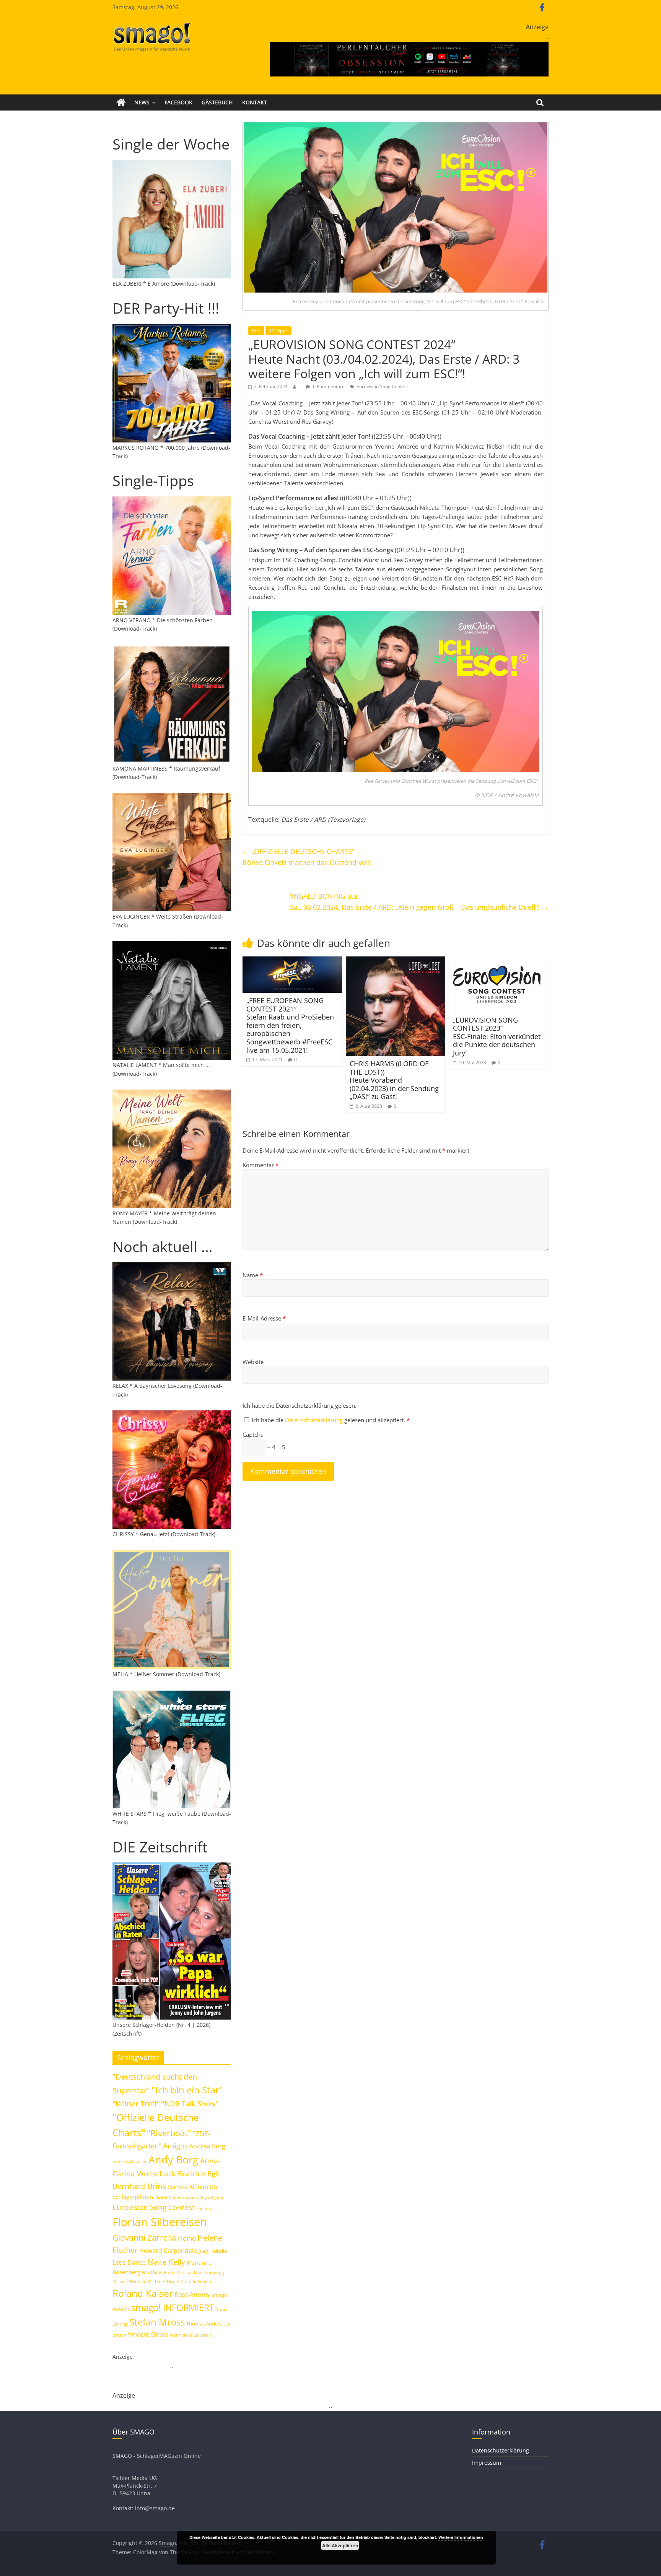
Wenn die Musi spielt (190, 2335)
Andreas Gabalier (130, 2162)
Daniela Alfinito (188, 2187)
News (142, 102)
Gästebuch (217, 102)
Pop (256, 331)
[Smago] (121, 102)
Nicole (173, 2281)
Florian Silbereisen (160, 2222)
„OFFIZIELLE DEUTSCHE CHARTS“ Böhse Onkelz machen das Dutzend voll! (307, 857)
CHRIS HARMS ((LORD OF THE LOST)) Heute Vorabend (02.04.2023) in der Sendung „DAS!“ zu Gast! (394, 1080)
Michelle (156, 2281)
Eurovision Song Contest (382, 386)
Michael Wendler (129, 2281)
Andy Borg (173, 2159)
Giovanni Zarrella (144, 2237)
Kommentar (260, 1165)
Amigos (175, 2146)
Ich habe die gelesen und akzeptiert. (331, 1420)
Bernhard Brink (139, 2186)
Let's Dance (129, 2262)
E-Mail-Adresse (264, 1318)
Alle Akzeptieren (340, 2545)
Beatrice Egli (198, 2173)
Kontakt (255, 102)
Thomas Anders (204, 2324)
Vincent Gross (148, 2334)
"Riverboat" (169, 2133)
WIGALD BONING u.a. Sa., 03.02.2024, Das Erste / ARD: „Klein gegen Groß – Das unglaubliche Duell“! (419, 902)
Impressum (487, 2463)
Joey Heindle (213, 2251)
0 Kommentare (328, 386)
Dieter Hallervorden (176, 2197)
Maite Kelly (166, 2262)
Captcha (253, 1434)
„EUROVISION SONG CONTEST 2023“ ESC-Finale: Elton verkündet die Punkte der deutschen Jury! (497, 1036)
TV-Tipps (278, 331)
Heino (187, 2238)
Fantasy (204, 2208)
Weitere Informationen (461, 2537)
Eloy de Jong (211, 2197)
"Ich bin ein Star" (187, 2090)
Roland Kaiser (143, 2293)
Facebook (178, 102)
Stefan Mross (157, 2322)
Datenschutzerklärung (315, 1420)
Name (253, 1275)
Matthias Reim (158, 2272)
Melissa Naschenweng (200, 2272)
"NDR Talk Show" (190, 2104)
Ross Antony (192, 2295)
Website (253, 1362)
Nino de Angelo (196, 2281)
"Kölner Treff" (136, 2103)
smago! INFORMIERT (173, 2308)
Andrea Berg (207, 2146)
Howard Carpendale (168, 2251)
